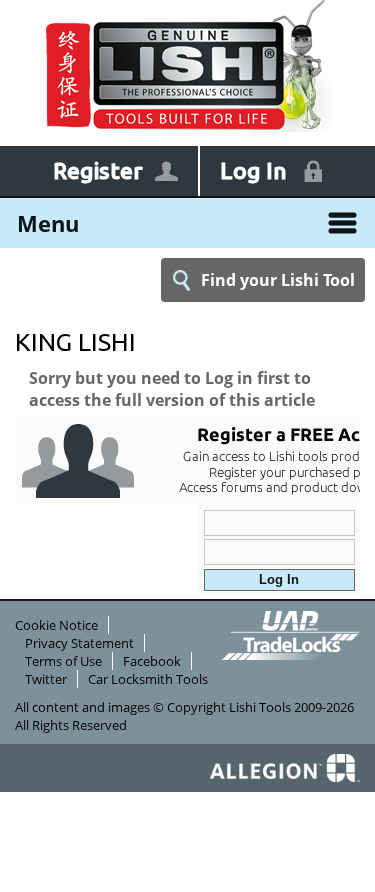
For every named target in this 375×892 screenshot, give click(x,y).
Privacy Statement (79, 643)
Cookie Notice (56, 625)
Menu (48, 223)
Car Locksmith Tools (148, 679)
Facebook (152, 661)
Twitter (46, 679)
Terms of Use (63, 661)
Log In (253, 170)
